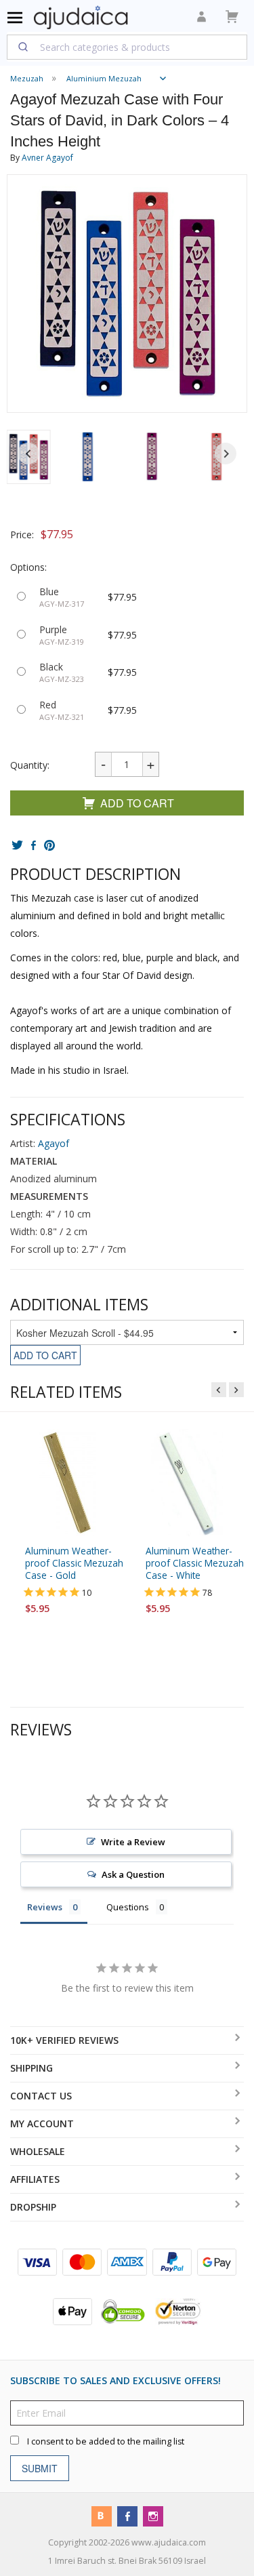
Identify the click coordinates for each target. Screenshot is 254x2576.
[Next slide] (226, 454)
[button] (88, 457)
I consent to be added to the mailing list (106, 2441)
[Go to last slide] (28, 454)
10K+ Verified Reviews (64, 2040)
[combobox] (127, 47)
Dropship (33, 2207)
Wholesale (38, 2151)
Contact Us (41, 2096)
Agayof (54, 1144)
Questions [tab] (128, 1907)
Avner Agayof (47, 158)
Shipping (31, 2068)
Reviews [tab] (45, 1907)
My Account (42, 2124)
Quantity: (30, 765)
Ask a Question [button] (133, 1874)
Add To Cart (137, 803)
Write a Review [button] (133, 1842)
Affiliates (35, 2179)
